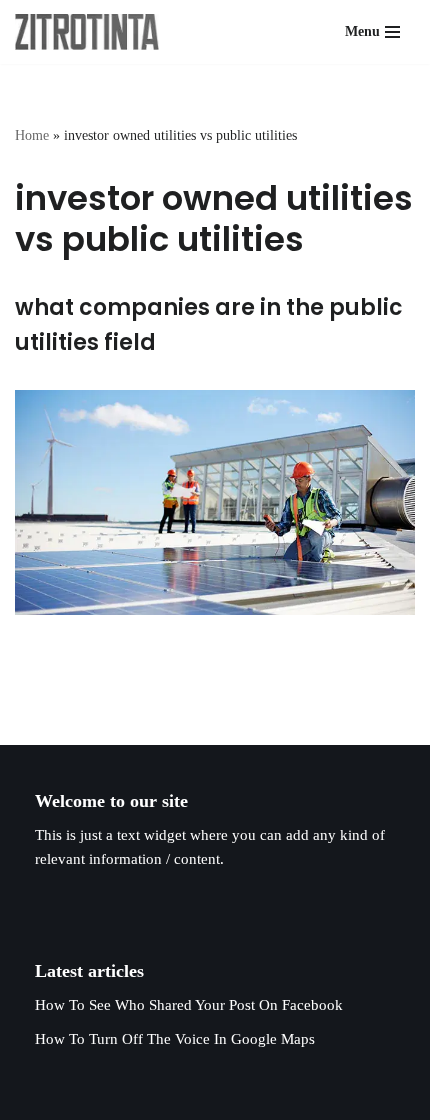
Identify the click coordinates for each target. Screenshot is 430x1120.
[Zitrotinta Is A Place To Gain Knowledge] (92, 32)
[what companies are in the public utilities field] (215, 502)
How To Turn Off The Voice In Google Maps (175, 1039)
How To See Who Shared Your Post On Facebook (189, 1005)
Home (32, 135)
